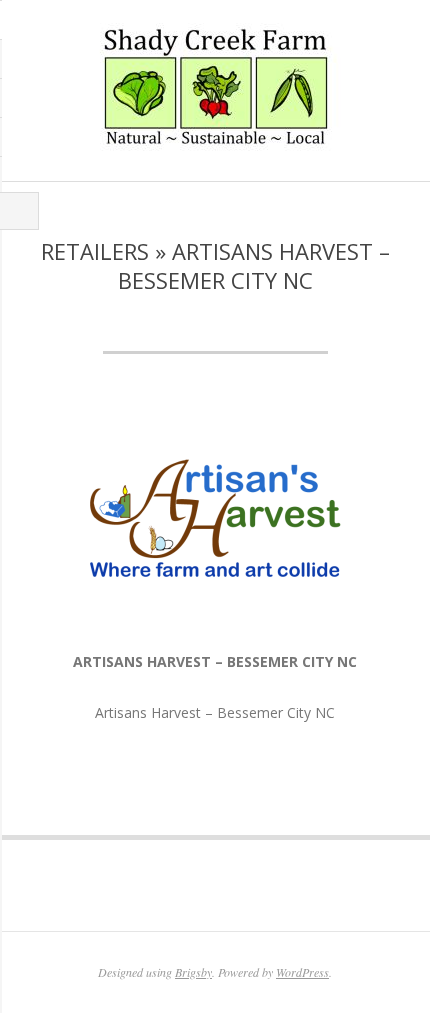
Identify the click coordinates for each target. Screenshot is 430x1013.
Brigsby (193, 972)
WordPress (302, 972)
